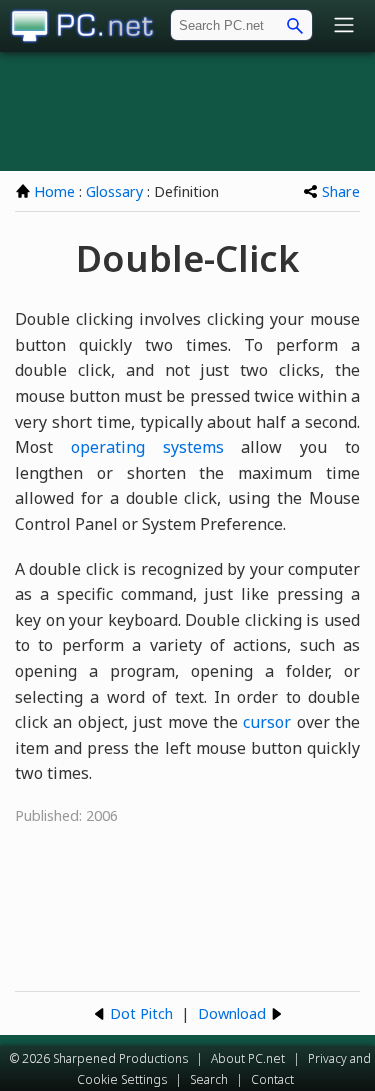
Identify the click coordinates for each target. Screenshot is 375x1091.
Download (232, 1013)
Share (341, 191)
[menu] (344, 26)
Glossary (114, 191)
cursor (267, 722)
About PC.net (248, 1058)
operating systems (147, 447)
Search (209, 1079)
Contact (272, 1079)
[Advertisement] (187, 111)
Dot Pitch (141, 1013)
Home (54, 191)
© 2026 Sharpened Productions (99, 1058)
